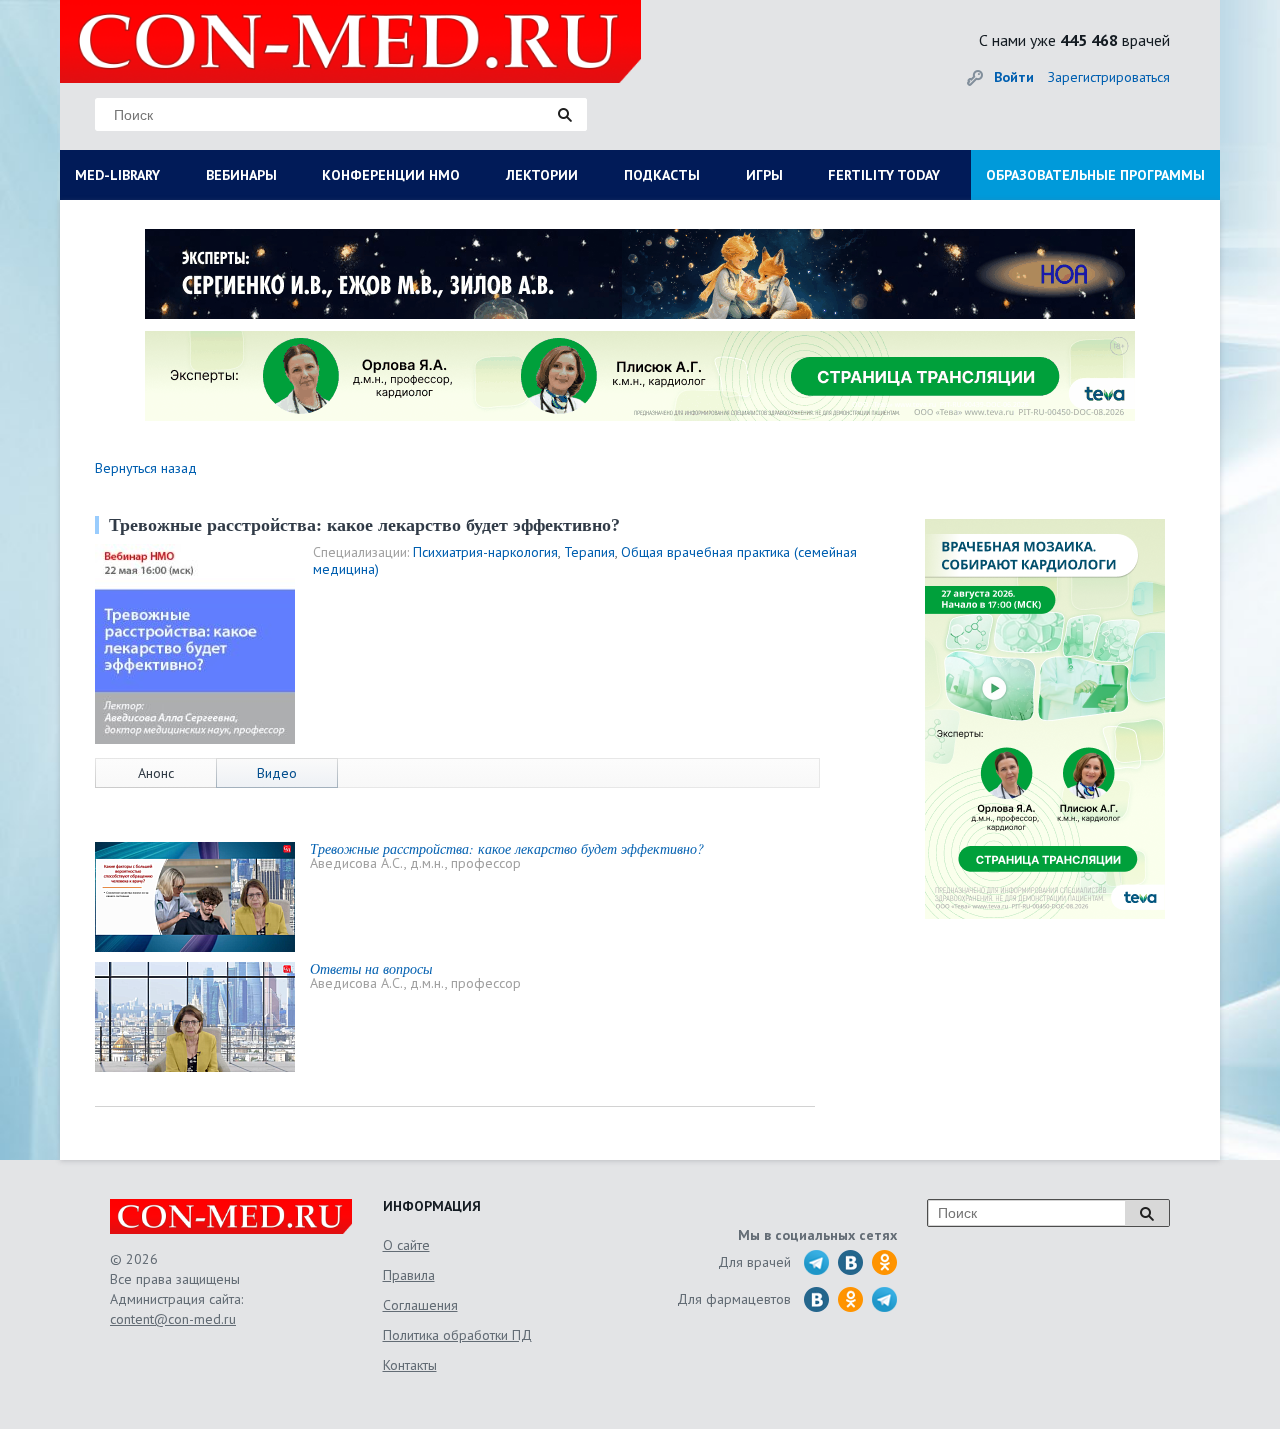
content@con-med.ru (173, 1319)
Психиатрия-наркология (485, 552)
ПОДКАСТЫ (662, 175)
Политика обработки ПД (457, 1335)
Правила (409, 1275)
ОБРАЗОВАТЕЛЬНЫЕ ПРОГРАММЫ (1095, 175)
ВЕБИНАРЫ (241, 175)
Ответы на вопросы (371, 968)
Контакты (410, 1365)
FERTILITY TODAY (884, 175)
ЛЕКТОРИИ (542, 175)
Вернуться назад (146, 468)
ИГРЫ (764, 175)
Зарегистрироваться (1109, 77)
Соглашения (420, 1305)
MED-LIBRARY (117, 175)
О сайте (406, 1245)
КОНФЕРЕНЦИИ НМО (391, 175)
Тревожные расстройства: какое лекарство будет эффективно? (507, 848)
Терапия (589, 552)
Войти (1014, 77)
